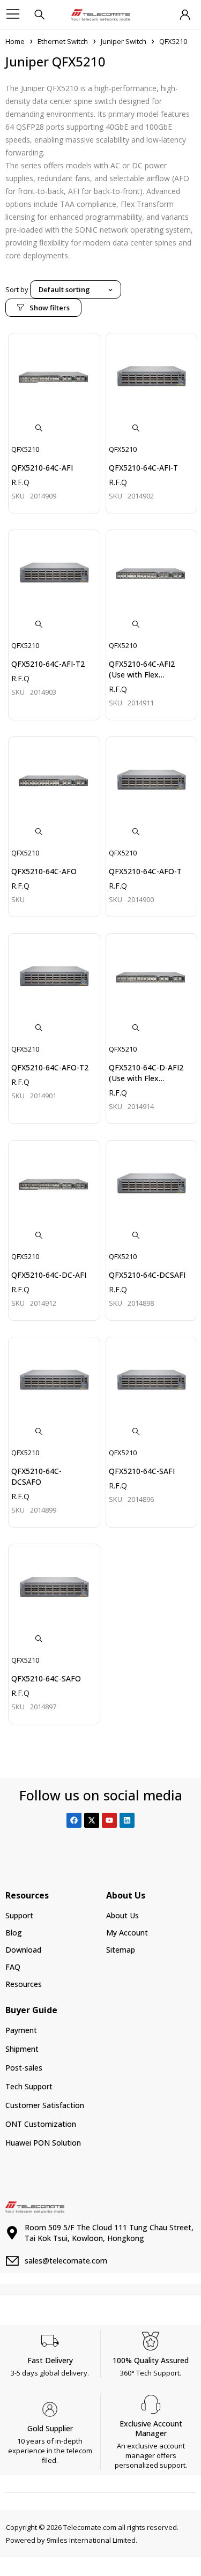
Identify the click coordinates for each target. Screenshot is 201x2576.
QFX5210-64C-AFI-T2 (48, 664)
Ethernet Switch (63, 41)
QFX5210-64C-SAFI (142, 1471)
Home (15, 41)
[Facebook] (74, 1820)
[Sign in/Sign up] (185, 14)
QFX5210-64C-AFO (44, 871)
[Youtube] (109, 1820)
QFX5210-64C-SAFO (46, 1678)
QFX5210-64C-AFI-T (143, 468)
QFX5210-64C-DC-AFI (49, 1275)
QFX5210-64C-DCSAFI (147, 1275)
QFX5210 (25, 449)
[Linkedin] (127, 1820)
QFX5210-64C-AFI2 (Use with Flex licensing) (142, 675)
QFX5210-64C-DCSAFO (36, 1476)
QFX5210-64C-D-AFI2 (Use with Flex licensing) (146, 1078)
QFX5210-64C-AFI (42, 468)
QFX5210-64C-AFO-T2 (50, 1067)
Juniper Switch (124, 41)
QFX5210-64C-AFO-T (145, 871)
